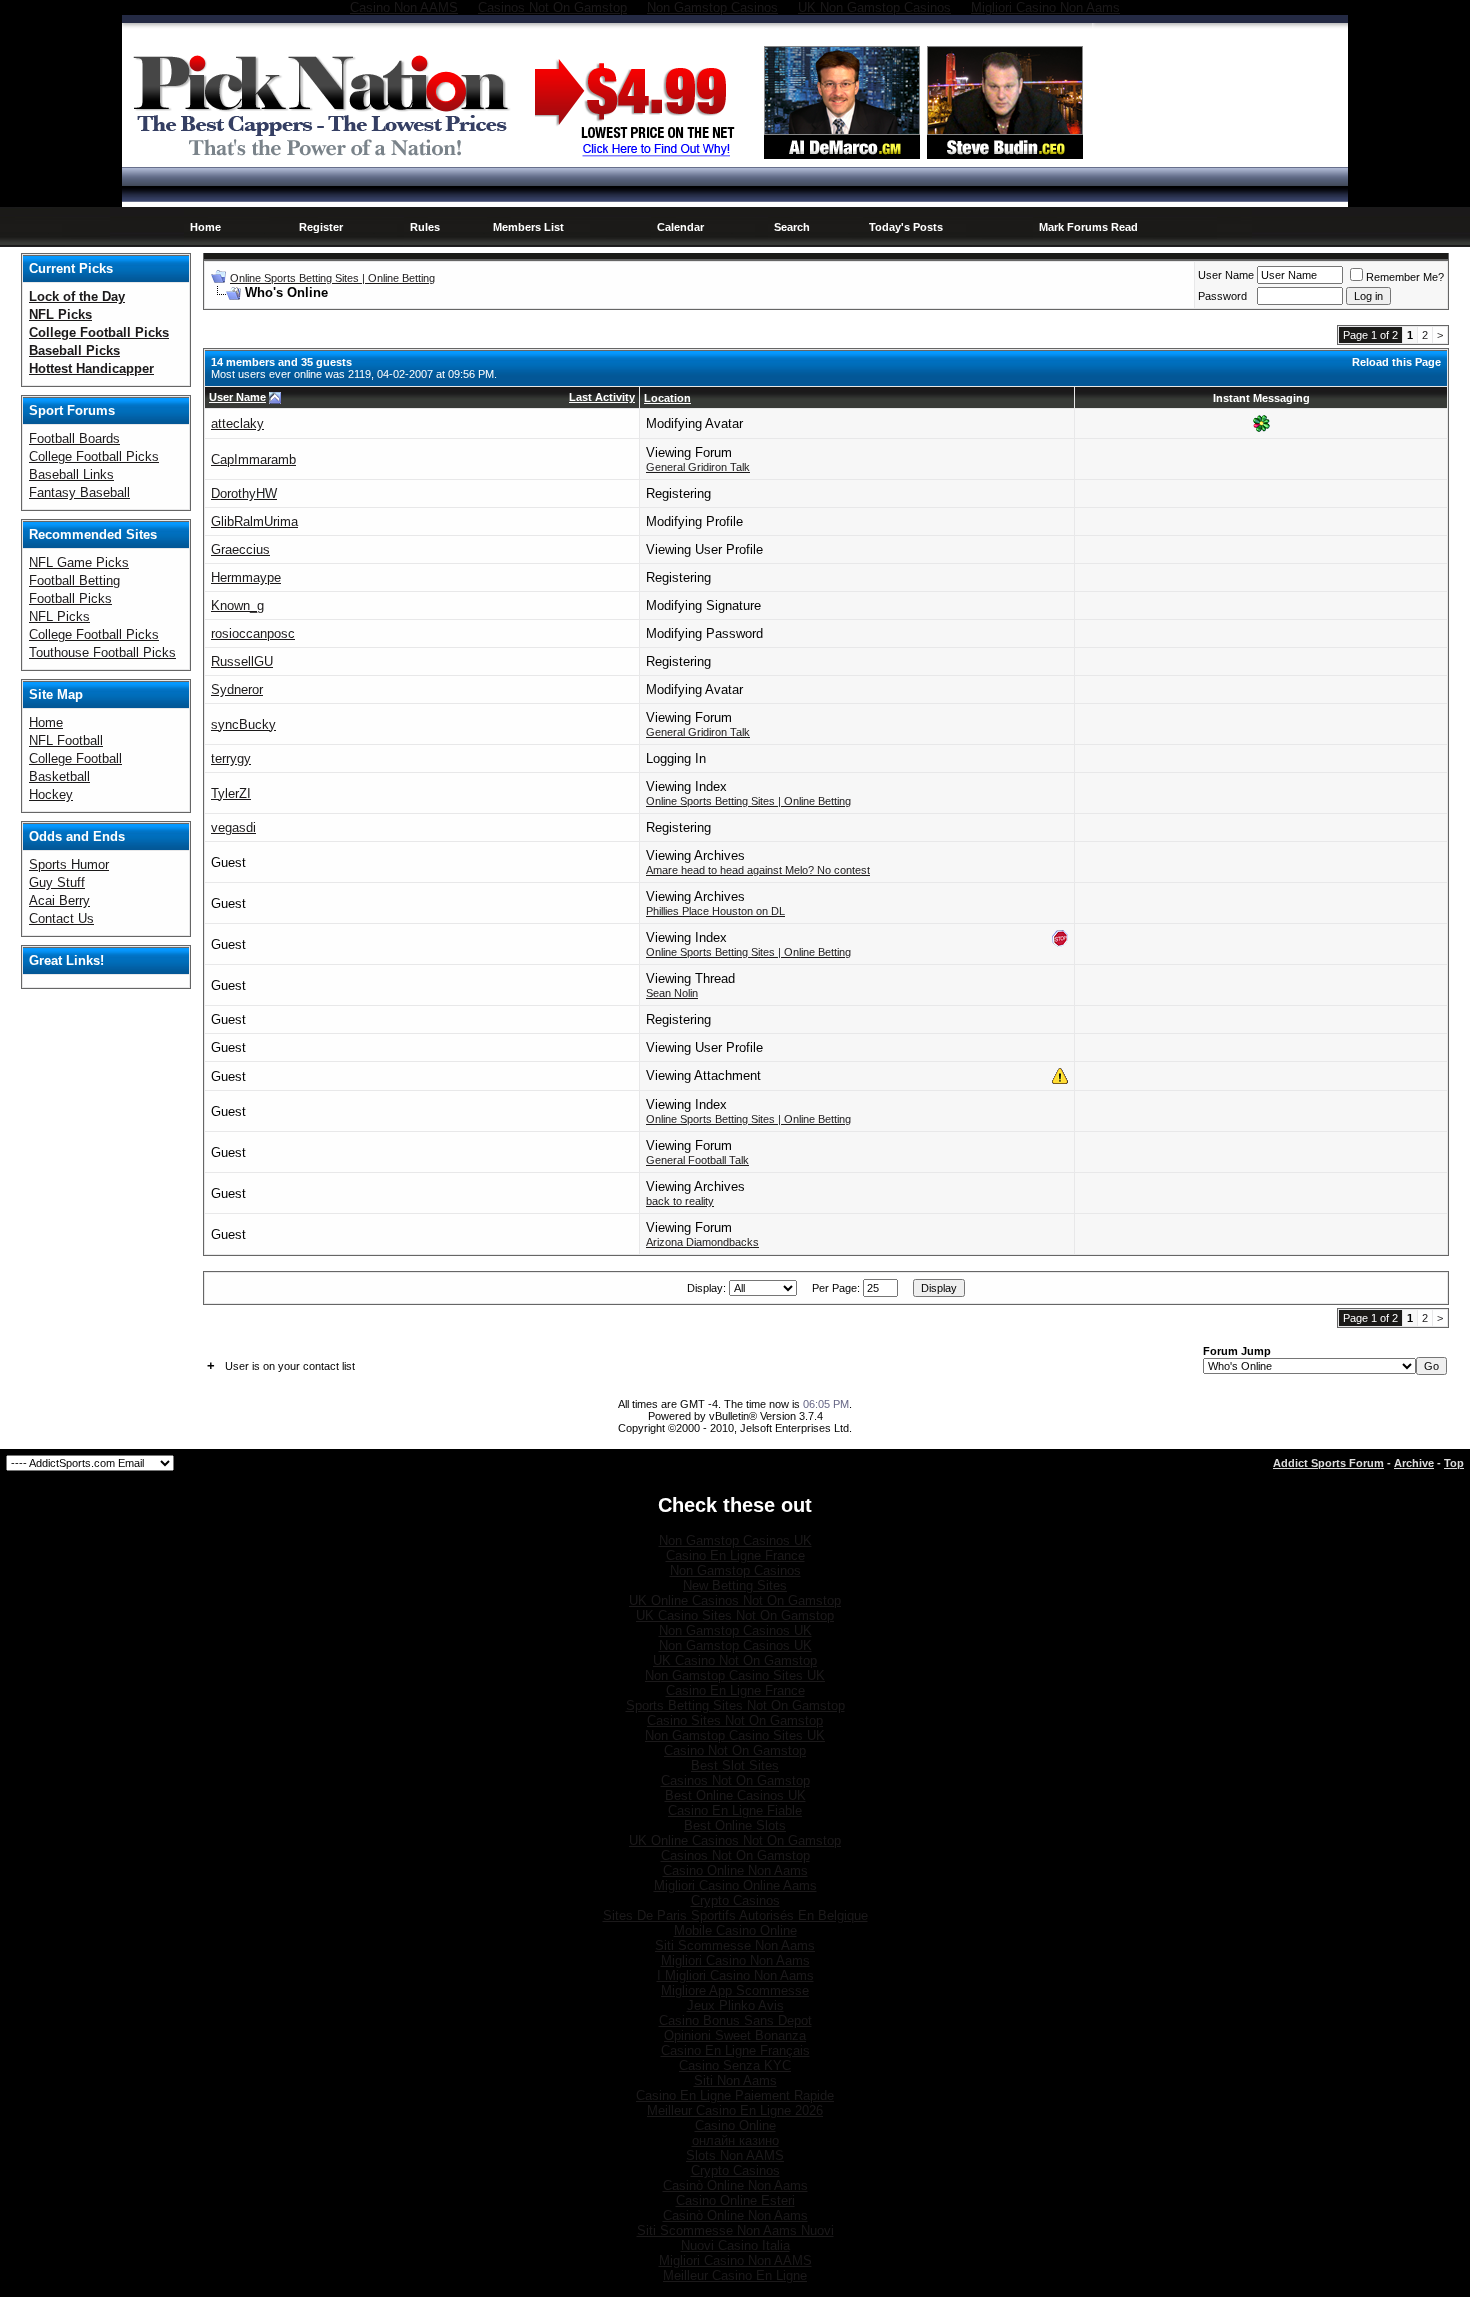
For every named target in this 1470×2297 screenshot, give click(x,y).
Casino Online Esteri (735, 2200)
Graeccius (240, 549)
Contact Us (61, 918)
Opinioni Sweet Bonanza (735, 2035)
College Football (75, 758)
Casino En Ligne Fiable (735, 1810)
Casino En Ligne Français (735, 2050)
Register (321, 227)
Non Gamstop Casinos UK (735, 1540)
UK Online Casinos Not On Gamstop (735, 1600)
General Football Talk (697, 1160)
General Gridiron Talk (698, 467)
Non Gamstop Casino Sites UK (735, 1675)
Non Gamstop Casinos (735, 1570)
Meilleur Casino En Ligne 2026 (735, 2110)
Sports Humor (69, 864)
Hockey (51, 794)
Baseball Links (71, 474)
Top (1454, 1463)
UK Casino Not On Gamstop (735, 1660)
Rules (425, 227)
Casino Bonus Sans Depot (735, 2020)
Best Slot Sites (735, 1765)
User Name (1226, 275)
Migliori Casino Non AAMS (735, 2260)
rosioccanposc (253, 633)
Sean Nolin (672, 993)
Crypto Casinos (735, 1900)
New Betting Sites (735, 1585)
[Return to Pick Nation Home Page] (326, 159)
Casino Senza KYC (735, 2065)
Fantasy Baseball (79, 492)
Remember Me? (1405, 277)
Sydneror (237, 689)
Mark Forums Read (1088, 227)
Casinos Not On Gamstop (735, 1780)
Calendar (680, 227)
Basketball (59, 776)
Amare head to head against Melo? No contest (758, 870)
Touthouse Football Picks (102, 652)
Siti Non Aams (735, 2080)
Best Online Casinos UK (735, 1795)
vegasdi (233, 827)
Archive (1414, 1463)
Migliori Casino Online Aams (735, 1885)
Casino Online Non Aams (735, 1870)
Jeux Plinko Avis (735, 2005)
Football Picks (70, 598)
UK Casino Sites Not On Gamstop (735, 1615)
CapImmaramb (253, 459)
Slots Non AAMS (735, 2155)
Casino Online (735, 2125)
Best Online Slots (735, 1825)
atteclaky (237, 423)
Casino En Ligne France (735, 1555)
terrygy (231, 758)
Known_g (237, 605)
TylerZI (231, 793)
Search (792, 227)
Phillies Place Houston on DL (715, 911)
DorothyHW (244, 493)
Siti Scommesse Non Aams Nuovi (735, 2230)
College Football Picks (94, 456)
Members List (528, 227)
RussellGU (242, 661)
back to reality (680, 1201)
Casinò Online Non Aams (735, 2185)
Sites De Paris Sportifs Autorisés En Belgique (735, 1915)
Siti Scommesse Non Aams (735, 1945)
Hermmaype (246, 577)
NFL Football (66, 740)
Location (667, 398)
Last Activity (602, 397)
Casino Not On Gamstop (735, 1750)
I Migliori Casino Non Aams (735, 1975)
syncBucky (243, 724)
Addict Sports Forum (1328, 1463)
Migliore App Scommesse (735, 1990)
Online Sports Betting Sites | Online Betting (332, 278)
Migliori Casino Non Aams (735, 1960)
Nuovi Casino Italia (735, 2245)
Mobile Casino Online (735, 1930)
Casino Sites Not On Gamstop (735, 1720)
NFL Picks (59, 616)
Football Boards (74, 438)
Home (205, 227)
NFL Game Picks (79, 562)
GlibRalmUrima (254, 521)
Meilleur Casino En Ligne (735, 2275)
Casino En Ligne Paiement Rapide (735, 2095)
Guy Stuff (57, 882)
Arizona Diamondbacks (702, 1242)
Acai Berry (59, 900)
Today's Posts (906, 227)
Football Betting (74, 580)
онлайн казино (735, 2140)
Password (1222, 296)
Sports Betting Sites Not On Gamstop (735, 1705)
